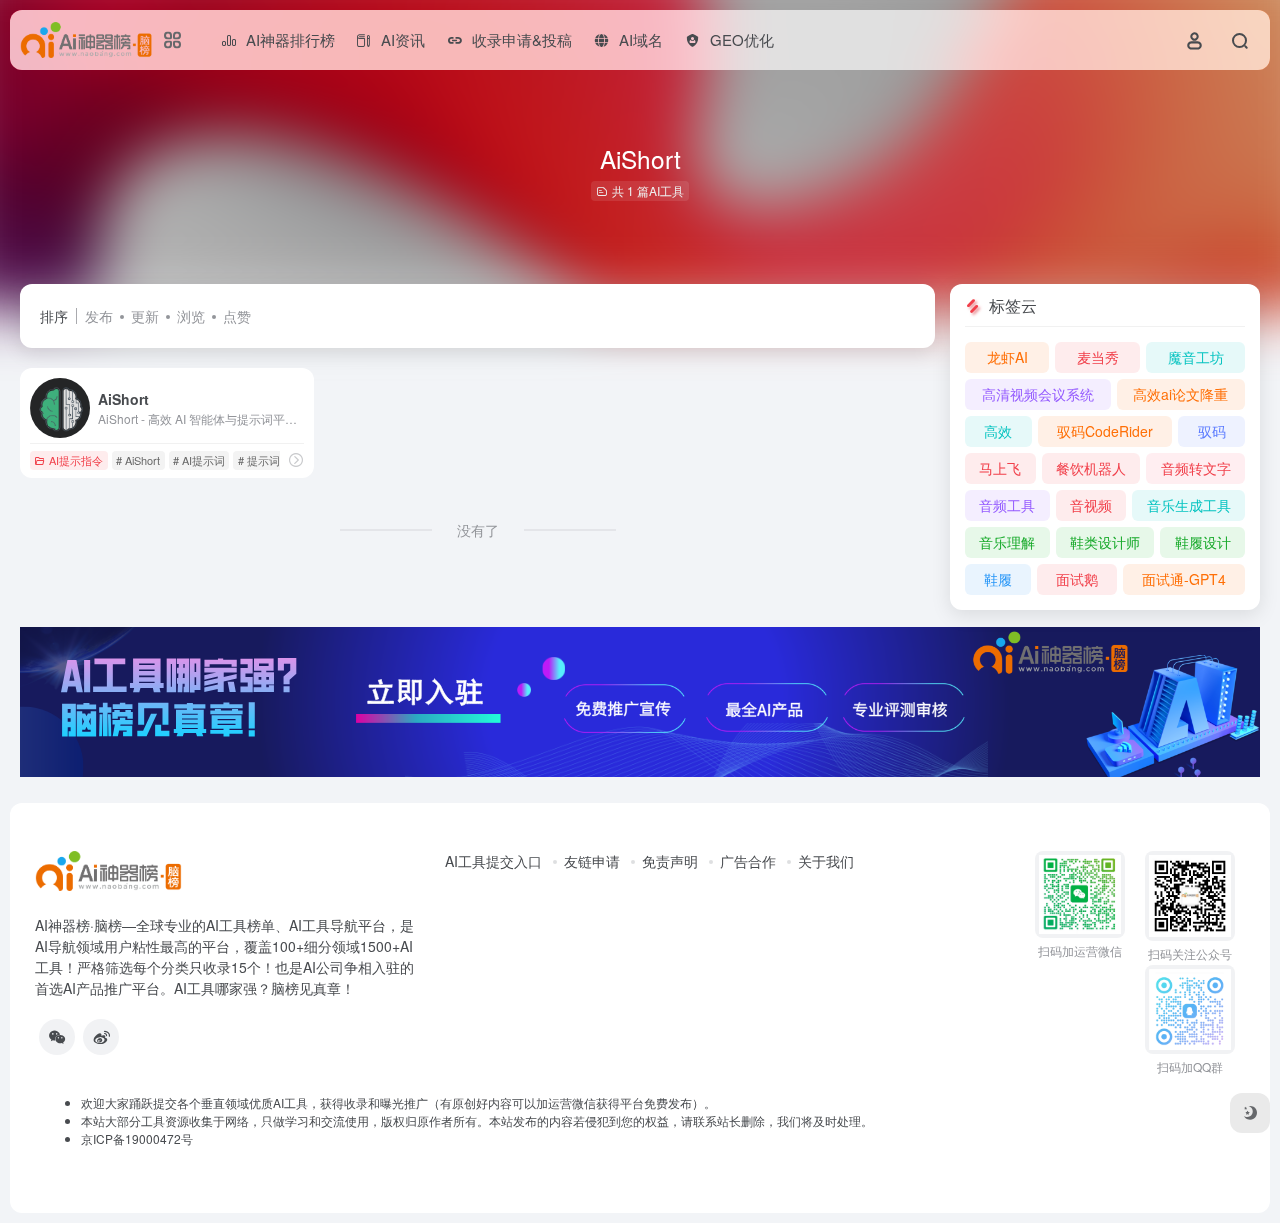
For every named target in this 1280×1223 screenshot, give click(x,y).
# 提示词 (259, 460)
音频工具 (1007, 505)
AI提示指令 (76, 460)
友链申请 (592, 861)
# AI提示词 (199, 460)
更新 (145, 316)
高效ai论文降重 (1180, 394)
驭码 (1212, 431)
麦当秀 (1098, 357)
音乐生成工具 (1189, 505)
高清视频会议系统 (1038, 394)
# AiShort (138, 460)
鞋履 (998, 579)
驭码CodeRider (1105, 431)
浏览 (191, 316)
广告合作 (748, 861)
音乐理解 (1007, 542)
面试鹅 (1077, 579)
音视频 (1091, 505)
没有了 (478, 530)
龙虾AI (1007, 357)
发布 (99, 316)
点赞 (237, 316)
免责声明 (670, 861)
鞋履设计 (1203, 542)
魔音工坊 (1196, 357)
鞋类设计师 (1105, 542)
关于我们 (826, 861)
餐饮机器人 (1091, 468)
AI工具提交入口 (493, 861)
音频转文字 (1196, 468)
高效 (998, 431)
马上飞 (1000, 468)
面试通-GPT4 (1184, 579)
